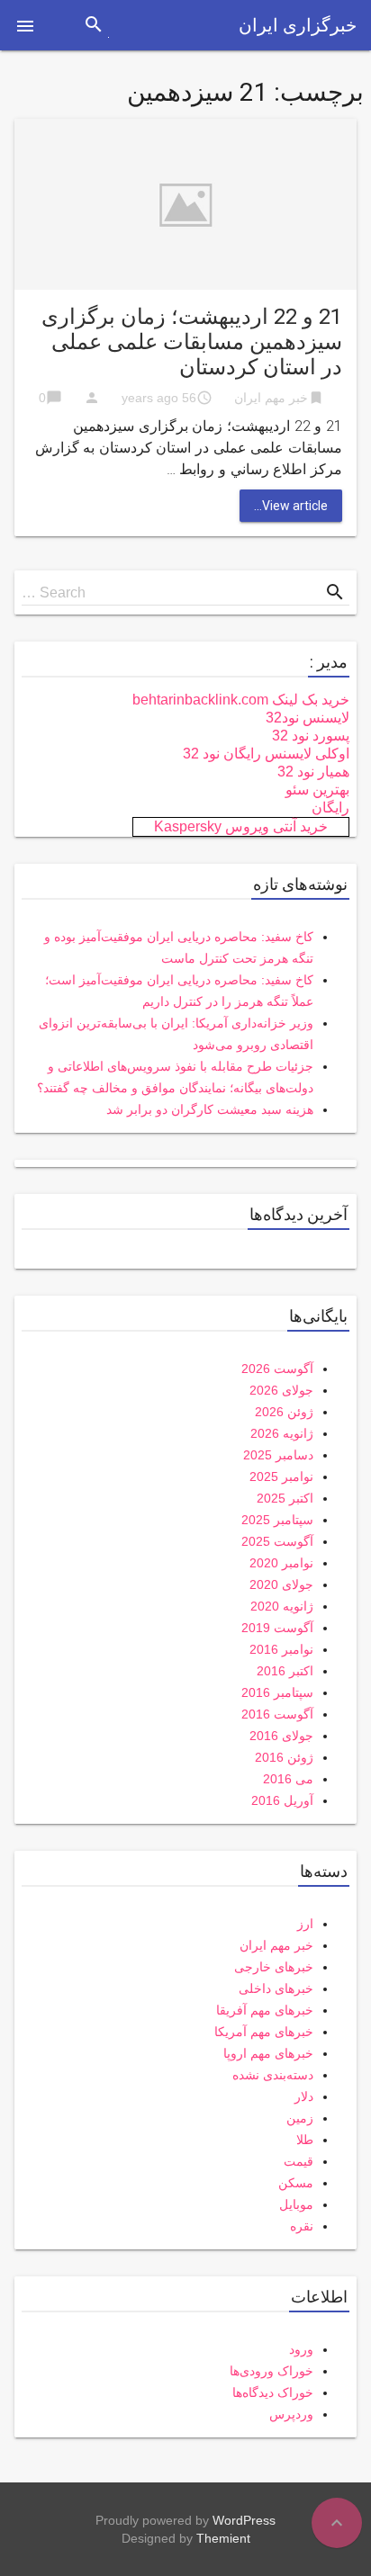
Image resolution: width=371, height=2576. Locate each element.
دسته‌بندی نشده (273, 2075)
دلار (304, 2096)
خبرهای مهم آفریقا (265, 2010)
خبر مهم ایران (271, 398)
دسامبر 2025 (278, 1455)
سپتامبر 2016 (277, 1692)
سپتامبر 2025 (277, 1520)
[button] (25, 25)
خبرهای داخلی (276, 1988)
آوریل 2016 (282, 1800)
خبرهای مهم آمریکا (264, 2032)
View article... (291, 506)
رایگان (330, 808)
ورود (301, 2349)
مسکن (296, 2183)
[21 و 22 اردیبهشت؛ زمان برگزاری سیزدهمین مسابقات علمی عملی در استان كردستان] (185, 203)
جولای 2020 (281, 1584)
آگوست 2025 (277, 1541)
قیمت (299, 2161)
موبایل (296, 2204)
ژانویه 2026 (282, 1433)
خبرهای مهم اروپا (268, 2053)
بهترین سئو (317, 790)
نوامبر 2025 (281, 1476)
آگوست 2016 (277, 1714)
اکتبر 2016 (285, 1671)
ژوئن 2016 (284, 1757)
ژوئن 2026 (284, 1412)
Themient (223, 2538)
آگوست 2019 (277, 1628)
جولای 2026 (281, 1390)
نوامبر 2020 (281, 1563)
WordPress (244, 2520)
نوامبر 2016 (281, 1649)
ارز (305, 1924)
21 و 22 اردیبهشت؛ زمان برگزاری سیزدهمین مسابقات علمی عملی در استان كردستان (192, 342)
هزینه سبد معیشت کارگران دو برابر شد (210, 1109)
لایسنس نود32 (308, 718)
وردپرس (291, 2414)
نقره (302, 2226)
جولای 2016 (281, 1736)
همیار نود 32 (313, 772)
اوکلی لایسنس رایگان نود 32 (266, 754)
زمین (300, 2118)
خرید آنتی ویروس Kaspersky (241, 826)
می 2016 (288, 1779)
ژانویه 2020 (282, 1606)
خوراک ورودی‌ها (271, 2371)
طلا (305, 2140)
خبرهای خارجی (274, 1967)
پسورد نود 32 (311, 736)
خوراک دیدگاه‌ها (273, 2392)
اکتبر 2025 (285, 1498)
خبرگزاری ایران (298, 25)
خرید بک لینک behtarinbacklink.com (241, 700)
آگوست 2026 (277, 1369)
